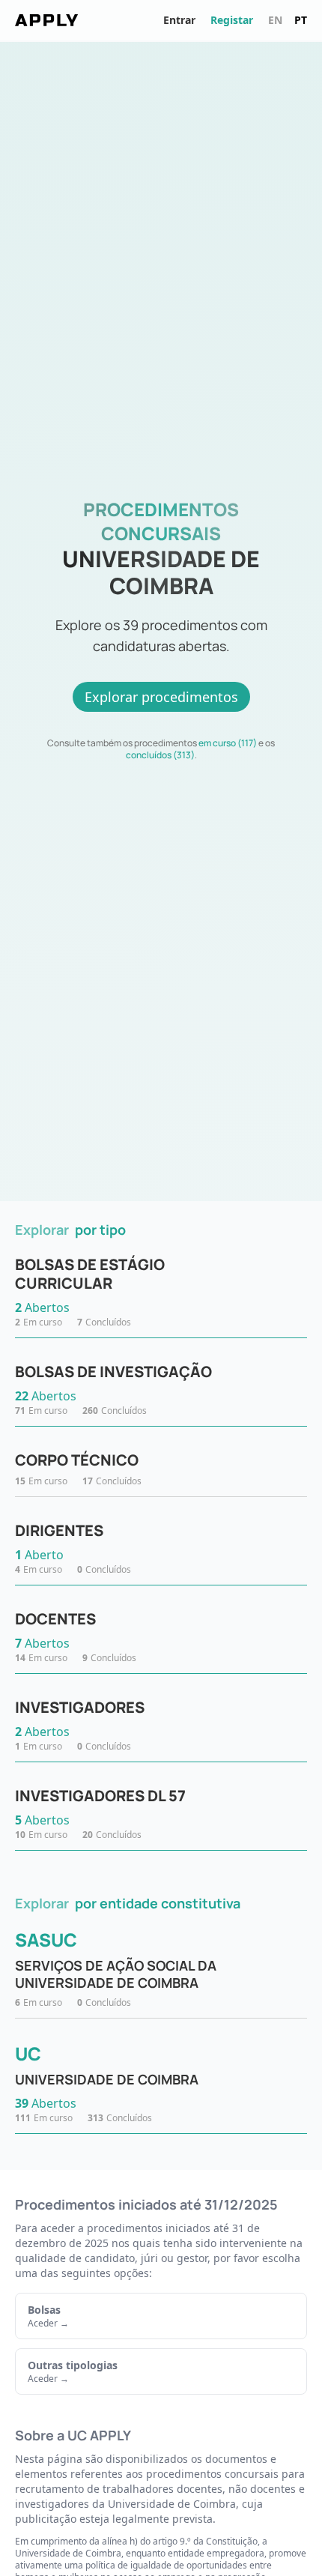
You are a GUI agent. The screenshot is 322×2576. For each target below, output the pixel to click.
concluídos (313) (160, 755)
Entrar (179, 20)
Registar (232, 20)
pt (301, 20)
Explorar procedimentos (161, 697)
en (275, 20)
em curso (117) (228, 743)
